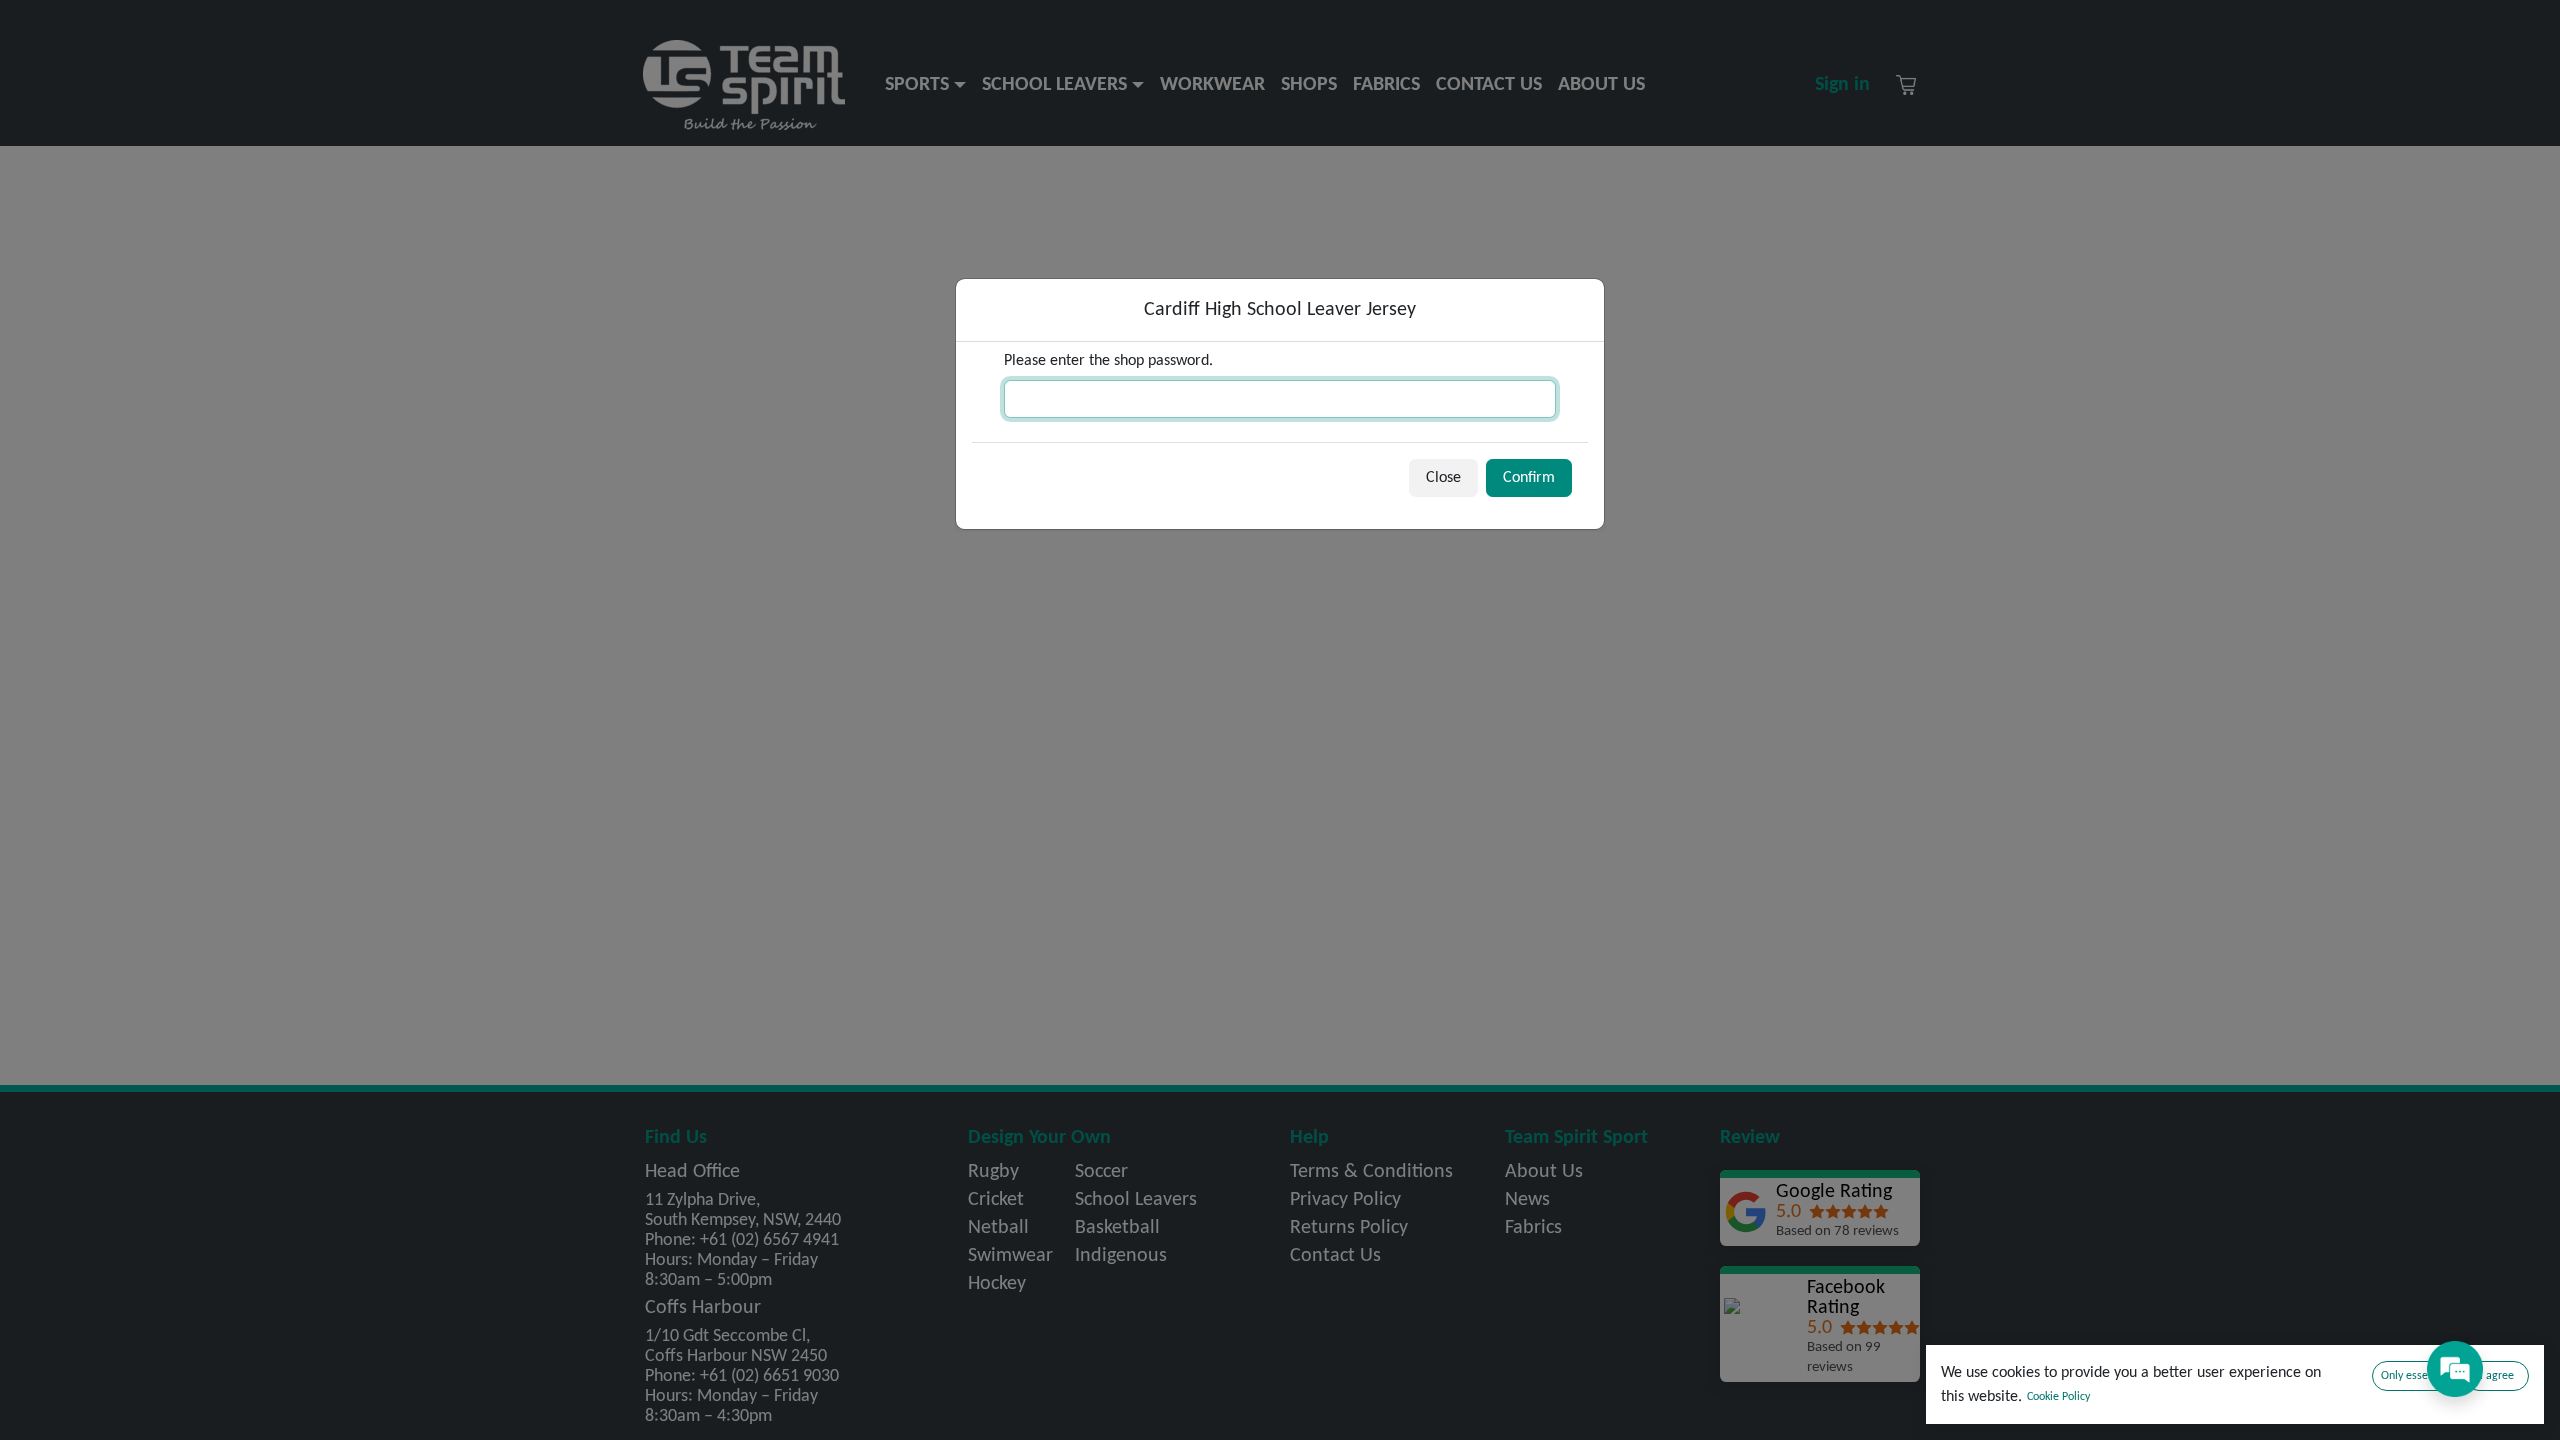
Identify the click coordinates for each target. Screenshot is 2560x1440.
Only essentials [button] (2418, 1376)
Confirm (1529, 478)
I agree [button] (2497, 1376)
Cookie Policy (2058, 1397)
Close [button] (1443, 478)
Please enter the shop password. (1108, 361)
